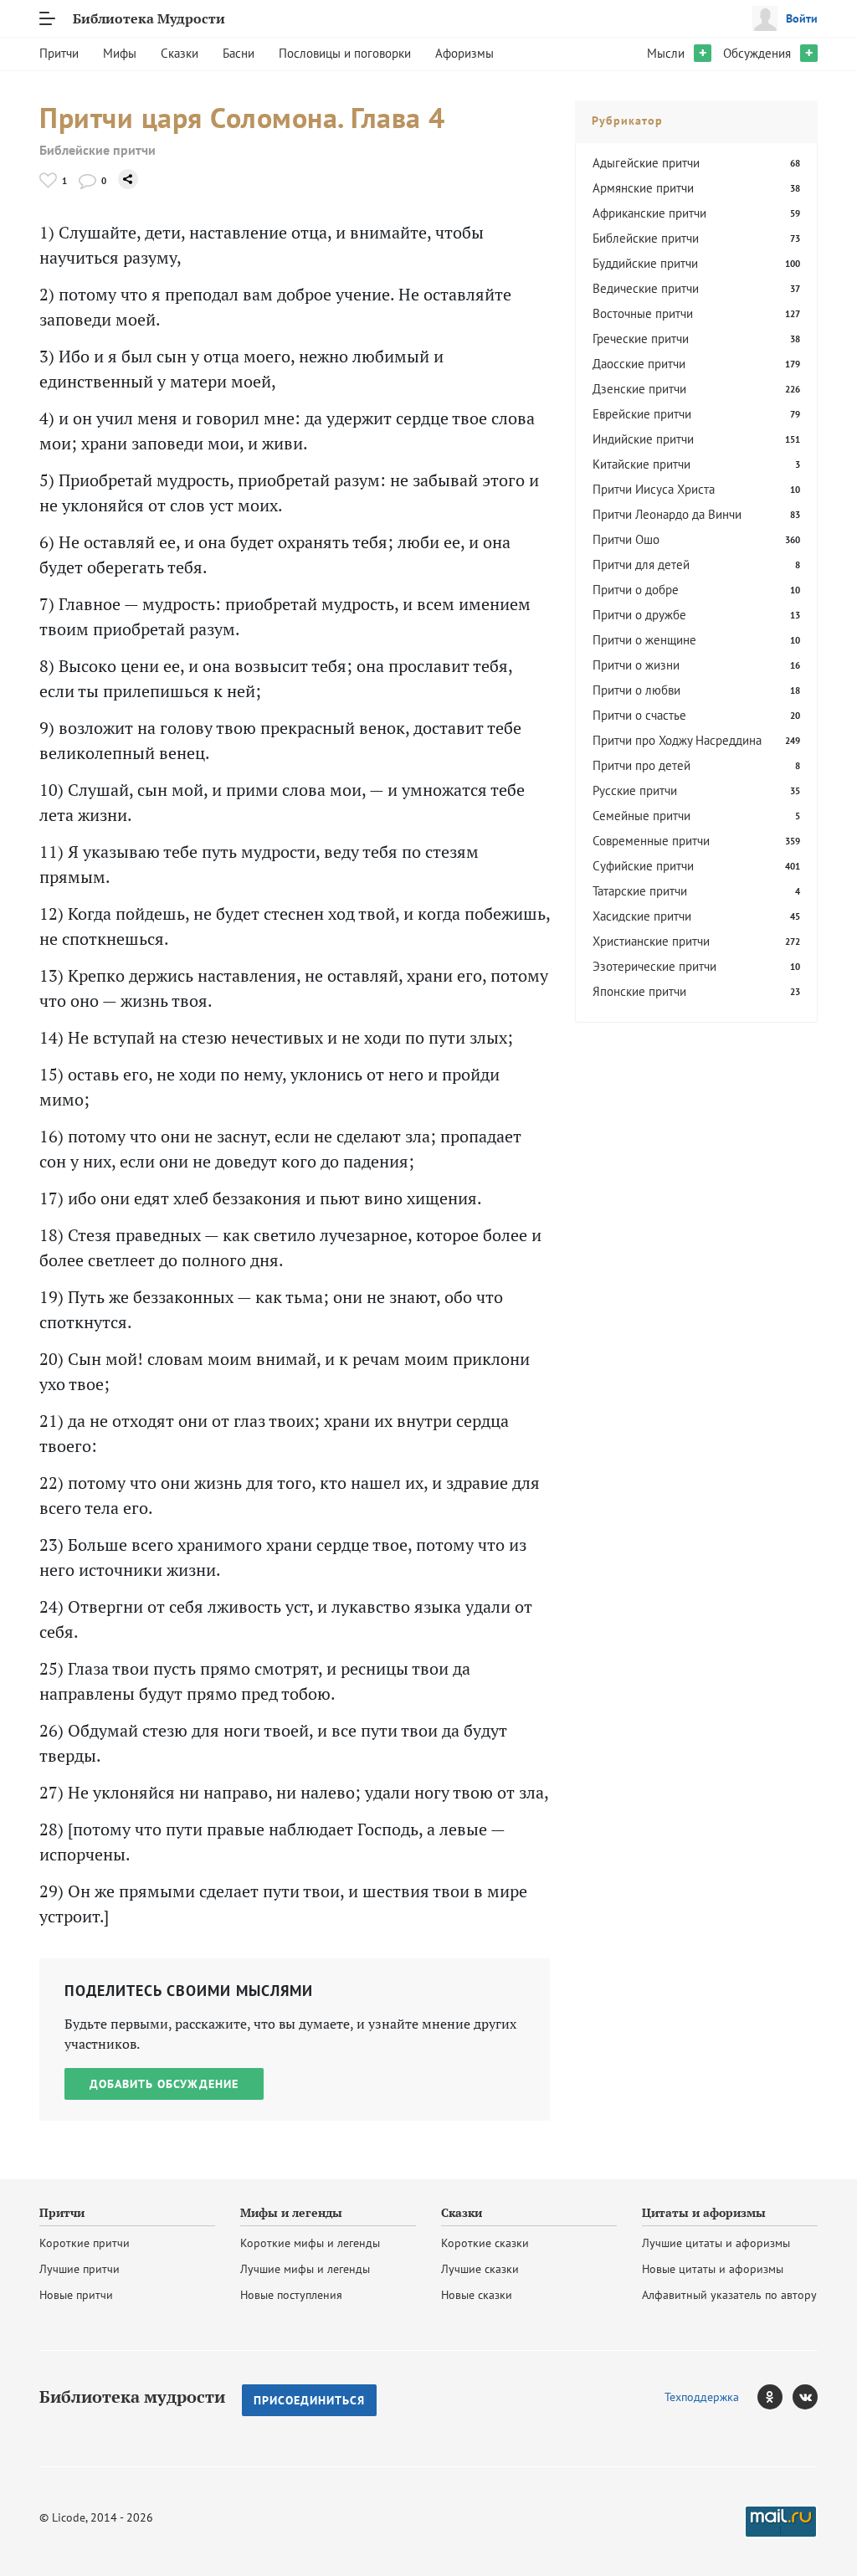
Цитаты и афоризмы (704, 2213)
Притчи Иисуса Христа (654, 489)
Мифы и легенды (291, 2213)
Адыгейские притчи (646, 163)
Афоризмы (464, 53)
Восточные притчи (643, 313)
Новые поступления (291, 2295)
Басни (239, 53)
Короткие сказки (485, 2243)
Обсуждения (757, 53)
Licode (69, 2517)
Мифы (120, 53)
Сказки (180, 53)
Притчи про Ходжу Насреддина (677, 740)
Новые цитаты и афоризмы (713, 2269)
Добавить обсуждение (164, 2084)
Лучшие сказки (480, 2269)
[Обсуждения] (87, 180)
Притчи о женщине (644, 640)
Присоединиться (309, 2400)
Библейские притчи (98, 150)
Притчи (59, 53)
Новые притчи (76, 2295)
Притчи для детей (641, 564)
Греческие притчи (641, 339)
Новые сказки (477, 2295)
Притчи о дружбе (639, 615)
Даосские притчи (639, 364)
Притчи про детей (641, 765)
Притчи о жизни (636, 665)
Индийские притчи (643, 439)
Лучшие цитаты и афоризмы (716, 2243)
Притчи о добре (636, 590)
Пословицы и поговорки (345, 53)
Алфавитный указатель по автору (729, 2295)
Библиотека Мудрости (149, 18)
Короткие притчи (85, 2243)
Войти (802, 18)
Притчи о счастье (639, 715)
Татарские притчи (640, 891)
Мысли (666, 53)
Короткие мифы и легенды (310, 2243)
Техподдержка (702, 2397)
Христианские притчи (651, 941)
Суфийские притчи (643, 866)
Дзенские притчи (639, 389)
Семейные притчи (641, 816)
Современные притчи (651, 841)
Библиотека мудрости (132, 2397)
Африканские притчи (649, 213)
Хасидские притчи (642, 916)
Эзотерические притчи (654, 966)
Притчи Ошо (626, 539)
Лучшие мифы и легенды (305, 2269)
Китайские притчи (641, 464)
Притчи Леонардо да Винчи (667, 514)
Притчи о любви (636, 690)
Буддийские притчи (645, 263)
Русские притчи (635, 790)
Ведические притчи (646, 288)
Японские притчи (639, 991)
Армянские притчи (643, 188)
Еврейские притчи (642, 414)
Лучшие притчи (80, 2269)
